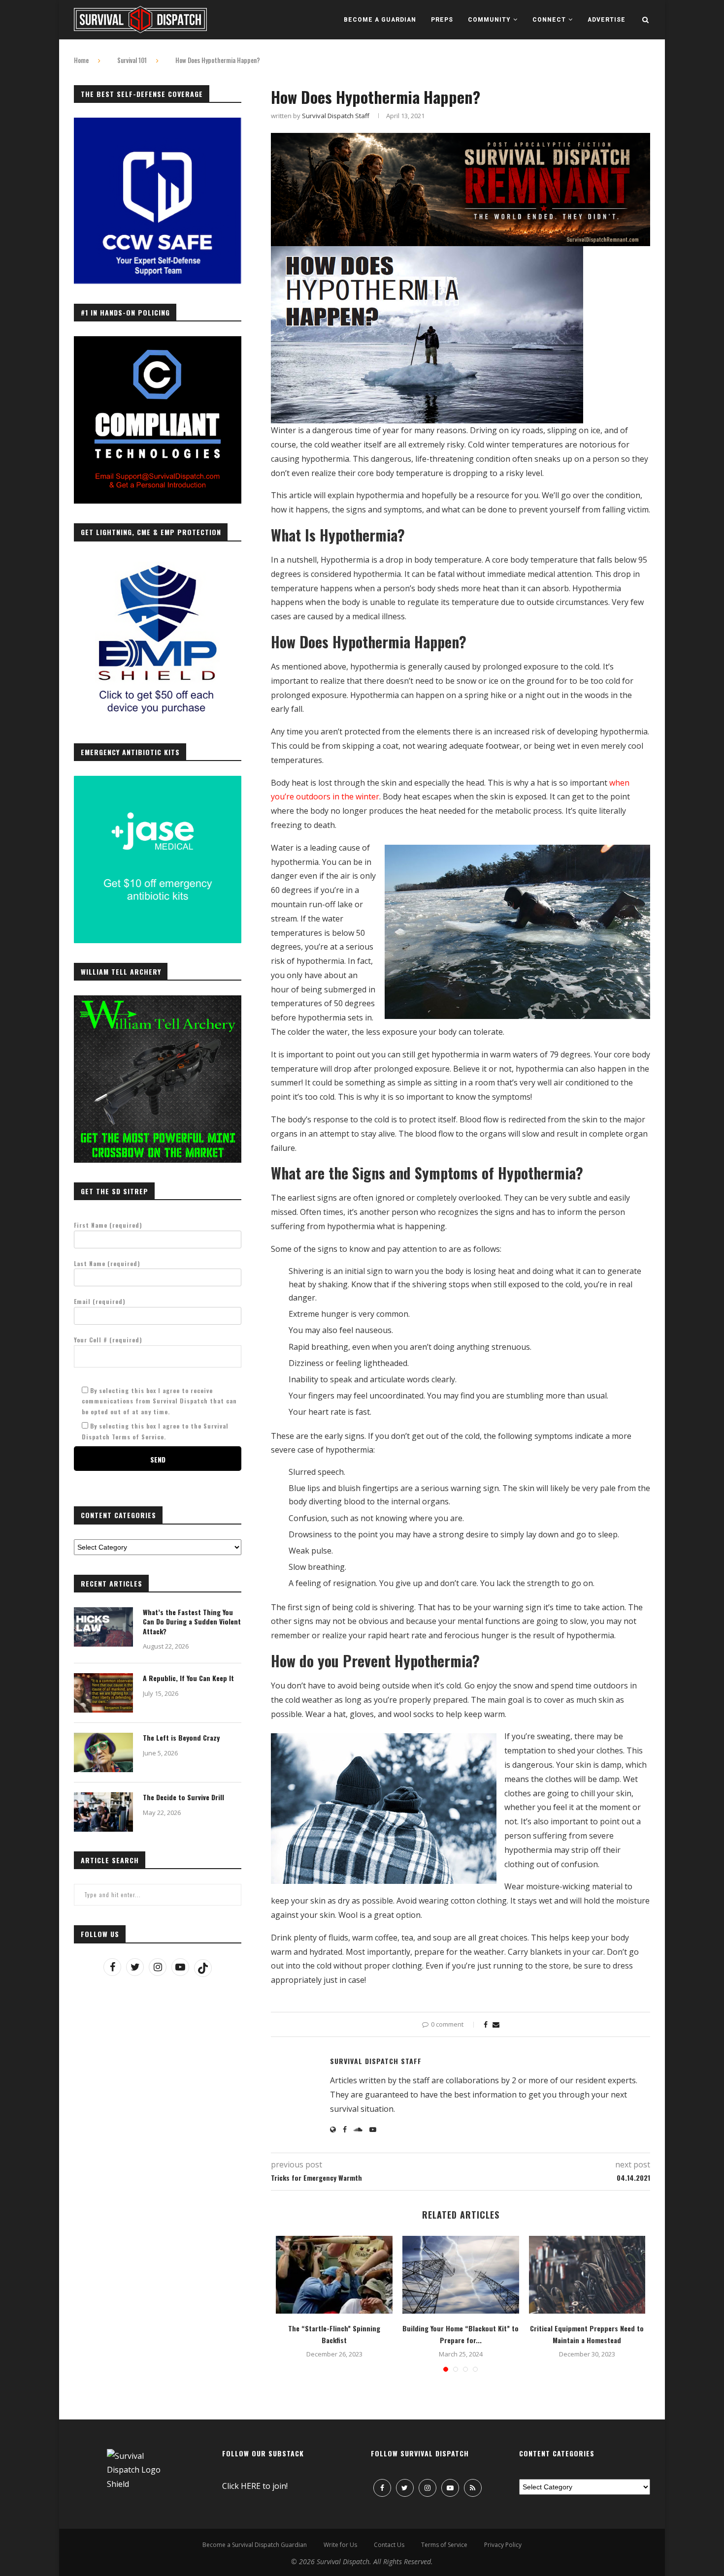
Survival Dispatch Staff (336, 116)
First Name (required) (108, 1225)
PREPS (442, 20)
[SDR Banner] (461, 140)
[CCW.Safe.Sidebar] (158, 123)
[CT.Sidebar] (158, 342)
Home (81, 60)
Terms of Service (444, 2545)
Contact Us (389, 2545)
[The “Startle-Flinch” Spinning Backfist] (334, 2275)
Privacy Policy (503, 2545)
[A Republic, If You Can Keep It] (103, 1693)
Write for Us (340, 2545)
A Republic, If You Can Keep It (188, 1678)
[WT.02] (158, 1001)
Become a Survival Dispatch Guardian (255, 2545)
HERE (251, 2486)
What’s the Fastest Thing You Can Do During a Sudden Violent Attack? (192, 1622)
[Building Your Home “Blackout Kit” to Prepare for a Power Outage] (461, 2275)
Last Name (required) (107, 1263)
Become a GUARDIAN (380, 20)
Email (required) (100, 1301)
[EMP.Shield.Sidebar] (158, 562)
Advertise (607, 20)
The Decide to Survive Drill (183, 1797)
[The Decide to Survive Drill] (103, 1812)
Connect (549, 20)
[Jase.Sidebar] (158, 781)
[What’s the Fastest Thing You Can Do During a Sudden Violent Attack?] (103, 1627)
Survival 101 (132, 60)
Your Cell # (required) (108, 1340)
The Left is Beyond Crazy (181, 1738)
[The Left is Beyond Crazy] (103, 1752)
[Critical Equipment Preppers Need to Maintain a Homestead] (587, 2275)
